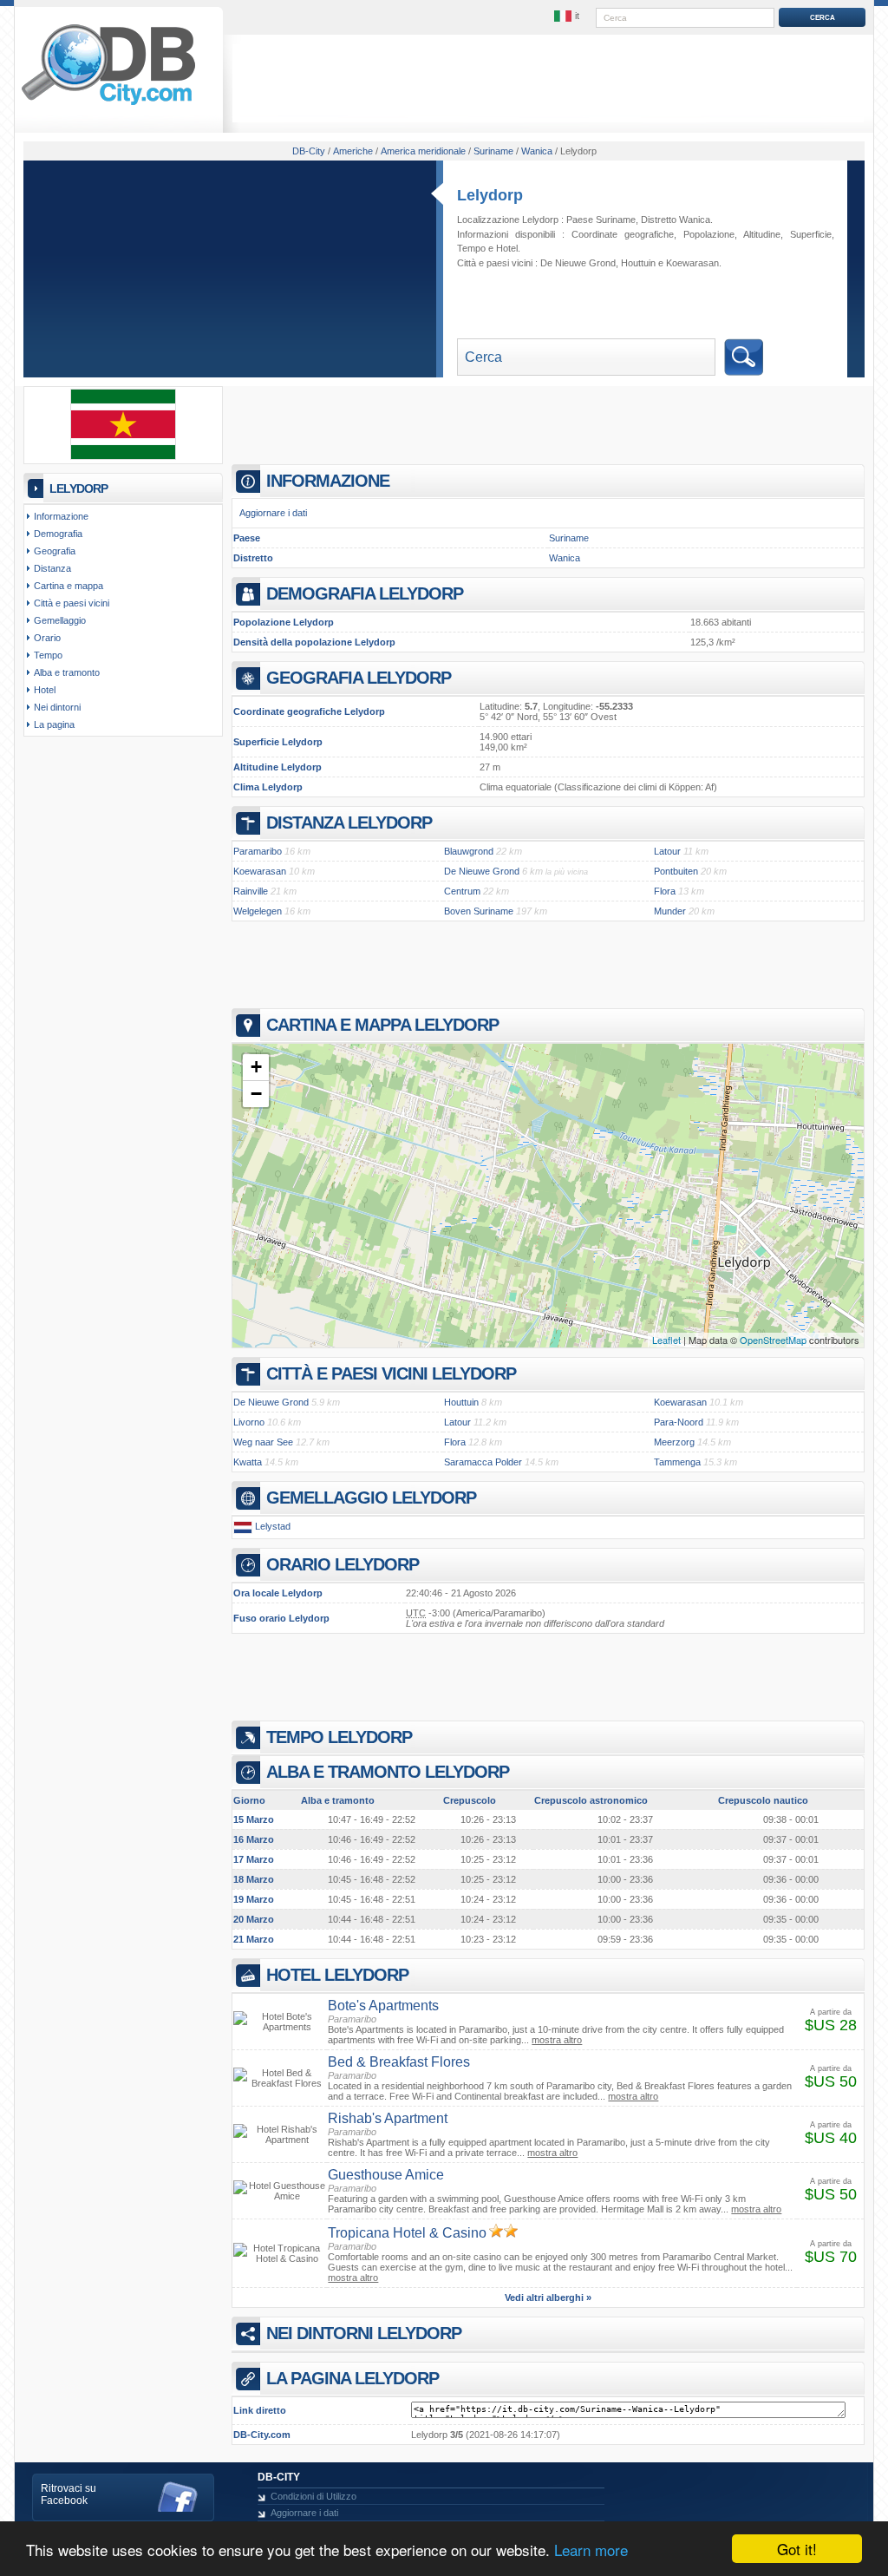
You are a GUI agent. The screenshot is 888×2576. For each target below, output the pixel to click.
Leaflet (666, 1340)
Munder (670, 911)
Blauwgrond (469, 851)
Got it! (797, 2549)
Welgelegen (258, 911)
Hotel (507, 248)
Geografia (55, 551)
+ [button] (256, 1067)
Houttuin (638, 263)
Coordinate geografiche (623, 234)
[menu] (568, 16)
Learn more (591, 2550)
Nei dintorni (57, 707)
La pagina (54, 724)
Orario (47, 638)
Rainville (251, 891)
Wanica (565, 558)
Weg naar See (263, 1442)
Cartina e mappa (69, 586)
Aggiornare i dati (273, 513)
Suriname (569, 538)
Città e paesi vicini (72, 603)
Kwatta (248, 1462)
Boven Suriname (479, 911)
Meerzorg (674, 1442)
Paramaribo (258, 851)
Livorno (249, 1422)
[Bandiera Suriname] (123, 456)
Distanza (52, 568)
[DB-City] (108, 105)
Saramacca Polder (483, 1462)
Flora (665, 891)
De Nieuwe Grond (578, 263)
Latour (667, 851)
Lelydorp (490, 195)
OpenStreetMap (773, 1340)
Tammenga (677, 1462)
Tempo (471, 248)
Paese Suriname (601, 220)
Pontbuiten (676, 871)
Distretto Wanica (676, 220)
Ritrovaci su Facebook (69, 2494)
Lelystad (273, 1526)
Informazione (61, 516)
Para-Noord (679, 1422)
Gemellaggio (60, 620)
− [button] (256, 1094)
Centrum (462, 891)
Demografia (58, 534)
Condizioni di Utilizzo (313, 2496)
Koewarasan (692, 263)
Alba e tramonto (67, 672)
